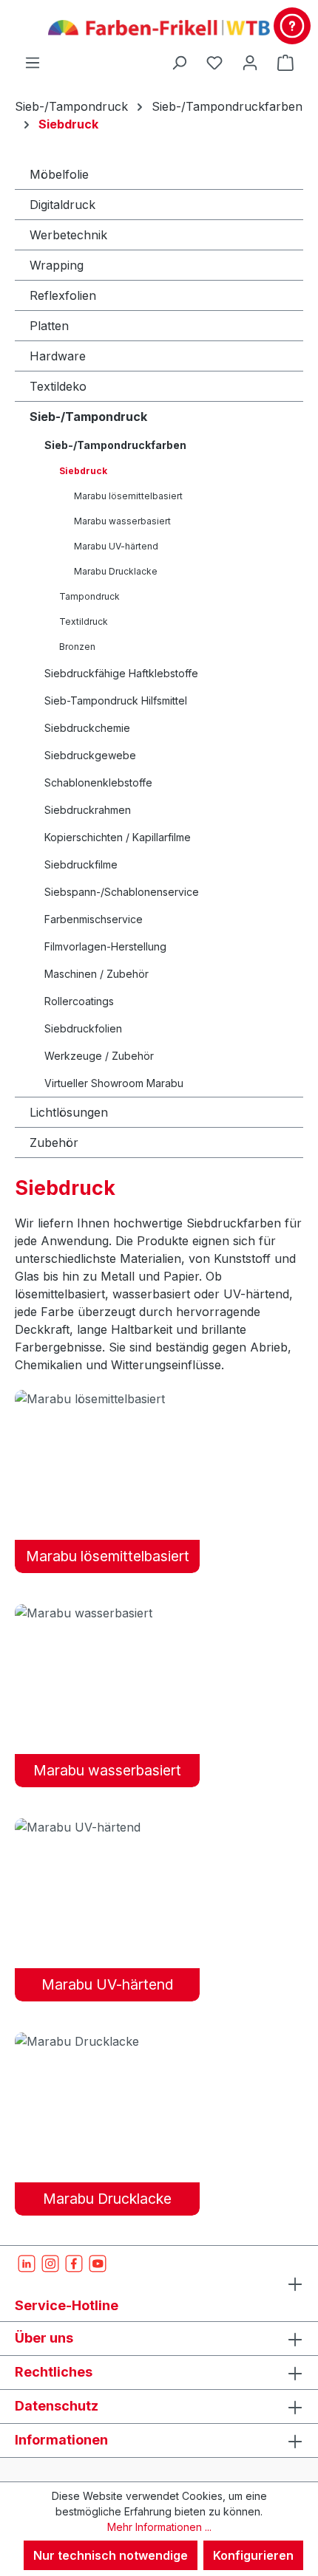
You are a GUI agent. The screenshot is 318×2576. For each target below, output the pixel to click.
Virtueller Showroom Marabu (114, 1083)
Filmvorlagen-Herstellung (105, 946)
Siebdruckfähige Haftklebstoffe (121, 673)
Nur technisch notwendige (111, 2555)
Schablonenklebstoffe (98, 782)
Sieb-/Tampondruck (88, 417)
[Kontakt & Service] (292, 26)
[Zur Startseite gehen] (159, 27)
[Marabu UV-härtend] (107, 1826)
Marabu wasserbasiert (122, 521)
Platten (49, 326)
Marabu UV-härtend (116, 546)
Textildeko (58, 386)
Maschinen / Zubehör (97, 974)
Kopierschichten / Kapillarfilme (118, 837)
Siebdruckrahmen (88, 810)
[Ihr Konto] (250, 62)
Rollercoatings (79, 1001)
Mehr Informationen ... (159, 2527)
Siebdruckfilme (81, 864)
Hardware (58, 356)
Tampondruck (89, 596)
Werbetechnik (68, 235)
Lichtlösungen (69, 1112)
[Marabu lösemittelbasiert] (107, 1398)
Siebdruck (83, 471)
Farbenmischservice (94, 919)
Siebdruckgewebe (90, 755)
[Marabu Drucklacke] (107, 2041)
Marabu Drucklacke (116, 571)
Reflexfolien (63, 295)
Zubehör (54, 1143)
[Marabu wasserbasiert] (107, 1612)
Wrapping (57, 265)
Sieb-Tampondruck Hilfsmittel (116, 700)
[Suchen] (179, 62)
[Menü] (33, 62)
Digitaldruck (62, 205)
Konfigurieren (253, 2555)
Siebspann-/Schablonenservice (122, 892)
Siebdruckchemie (87, 728)
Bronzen (77, 647)
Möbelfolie (59, 174)
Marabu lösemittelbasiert (128, 496)
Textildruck (84, 621)
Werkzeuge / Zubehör (99, 1056)
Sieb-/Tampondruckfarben (115, 445)
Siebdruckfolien (83, 1028)
